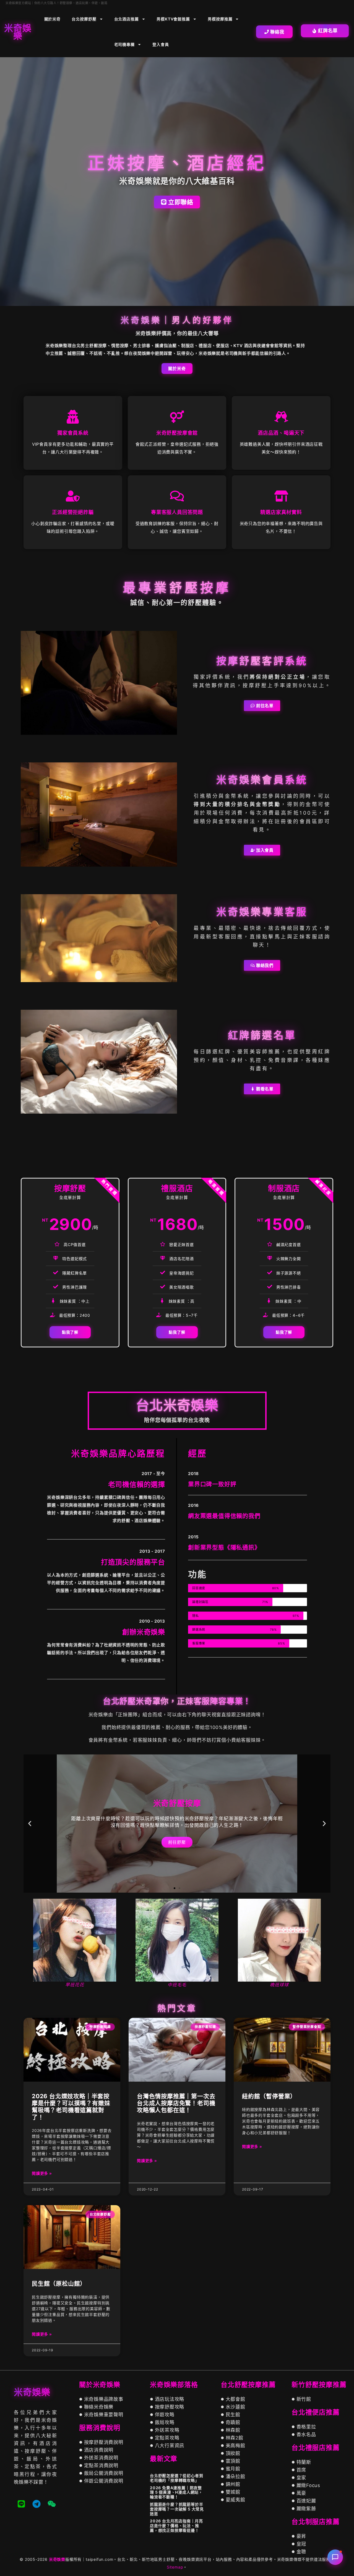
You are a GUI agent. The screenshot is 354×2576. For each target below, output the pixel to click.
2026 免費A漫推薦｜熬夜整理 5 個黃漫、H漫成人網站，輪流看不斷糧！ (176, 2492)
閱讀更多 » (42, 2173)
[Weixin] (52, 2504)
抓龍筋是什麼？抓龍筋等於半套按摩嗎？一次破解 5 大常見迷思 (177, 2509)
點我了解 (70, 1332)
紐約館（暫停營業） (269, 2096)
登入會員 (161, 44)
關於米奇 (53, 19)
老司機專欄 (125, 44)
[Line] (21, 2504)
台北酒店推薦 (127, 19)
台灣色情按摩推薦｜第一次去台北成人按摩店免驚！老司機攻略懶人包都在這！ (176, 2103)
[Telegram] (37, 2504)
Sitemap (175, 2567)
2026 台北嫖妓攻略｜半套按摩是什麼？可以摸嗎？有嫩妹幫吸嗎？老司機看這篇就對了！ (71, 2107)
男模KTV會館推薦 (173, 19)
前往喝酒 (177, 1842)
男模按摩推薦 (220, 19)
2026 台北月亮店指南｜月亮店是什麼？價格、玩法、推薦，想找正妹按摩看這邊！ (176, 2526)
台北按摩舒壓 (84, 19)
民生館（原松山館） (59, 2283)
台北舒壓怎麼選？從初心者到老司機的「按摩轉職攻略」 (176, 2478)
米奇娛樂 (57, 2559)
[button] (30, 1824)
